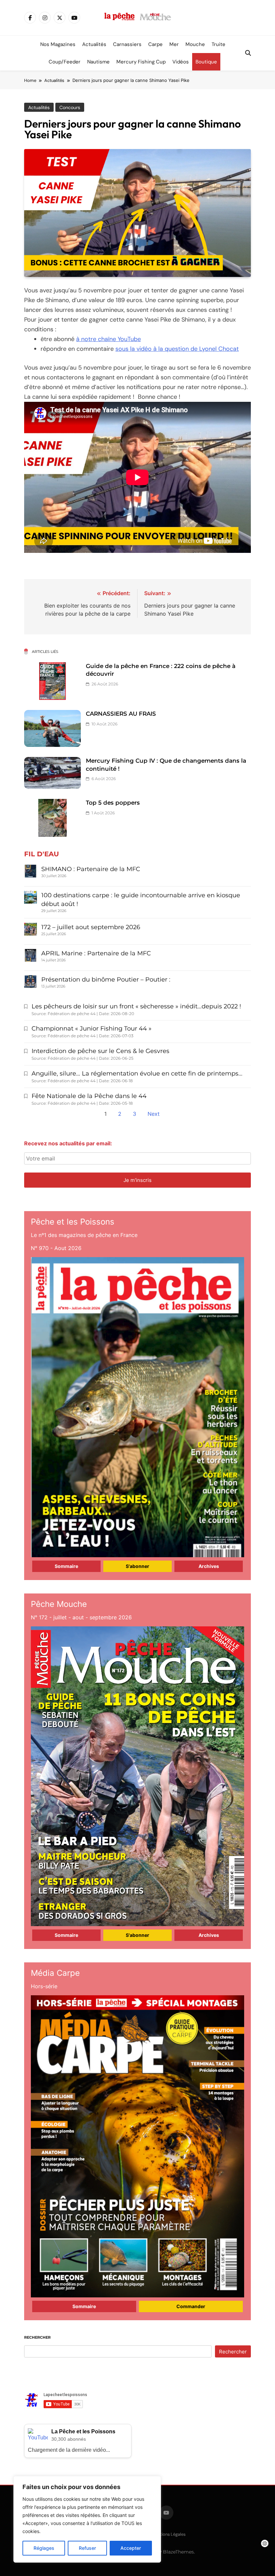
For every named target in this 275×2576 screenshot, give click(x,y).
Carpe (155, 44)
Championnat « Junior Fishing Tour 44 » (92, 1029)
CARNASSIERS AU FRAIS (121, 714)
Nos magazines (58, 44)
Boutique (206, 62)
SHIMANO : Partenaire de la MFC (91, 869)
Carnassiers (127, 44)
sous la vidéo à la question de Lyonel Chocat (177, 349)
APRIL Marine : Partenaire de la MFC (96, 953)
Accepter (131, 2548)
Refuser (87, 2548)
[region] (87, 2519)
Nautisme (98, 62)
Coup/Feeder (65, 62)
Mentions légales (169, 2534)
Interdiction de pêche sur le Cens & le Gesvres (100, 1051)
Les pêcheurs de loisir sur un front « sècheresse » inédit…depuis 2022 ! (136, 1006)
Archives (209, 1566)
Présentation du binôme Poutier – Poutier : (106, 980)
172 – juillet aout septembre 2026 (91, 927)
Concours (70, 107)
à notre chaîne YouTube (108, 339)
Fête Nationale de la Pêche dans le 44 (89, 1096)
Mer (174, 44)
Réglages (44, 2548)
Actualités (94, 44)
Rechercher (37, 2337)
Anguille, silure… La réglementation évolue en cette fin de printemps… (137, 1074)
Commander (191, 2306)
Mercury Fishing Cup (141, 62)
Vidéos (181, 62)
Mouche (195, 44)
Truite (218, 44)
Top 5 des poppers (113, 803)
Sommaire (66, 1566)
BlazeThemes (178, 2552)
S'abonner (137, 1566)
